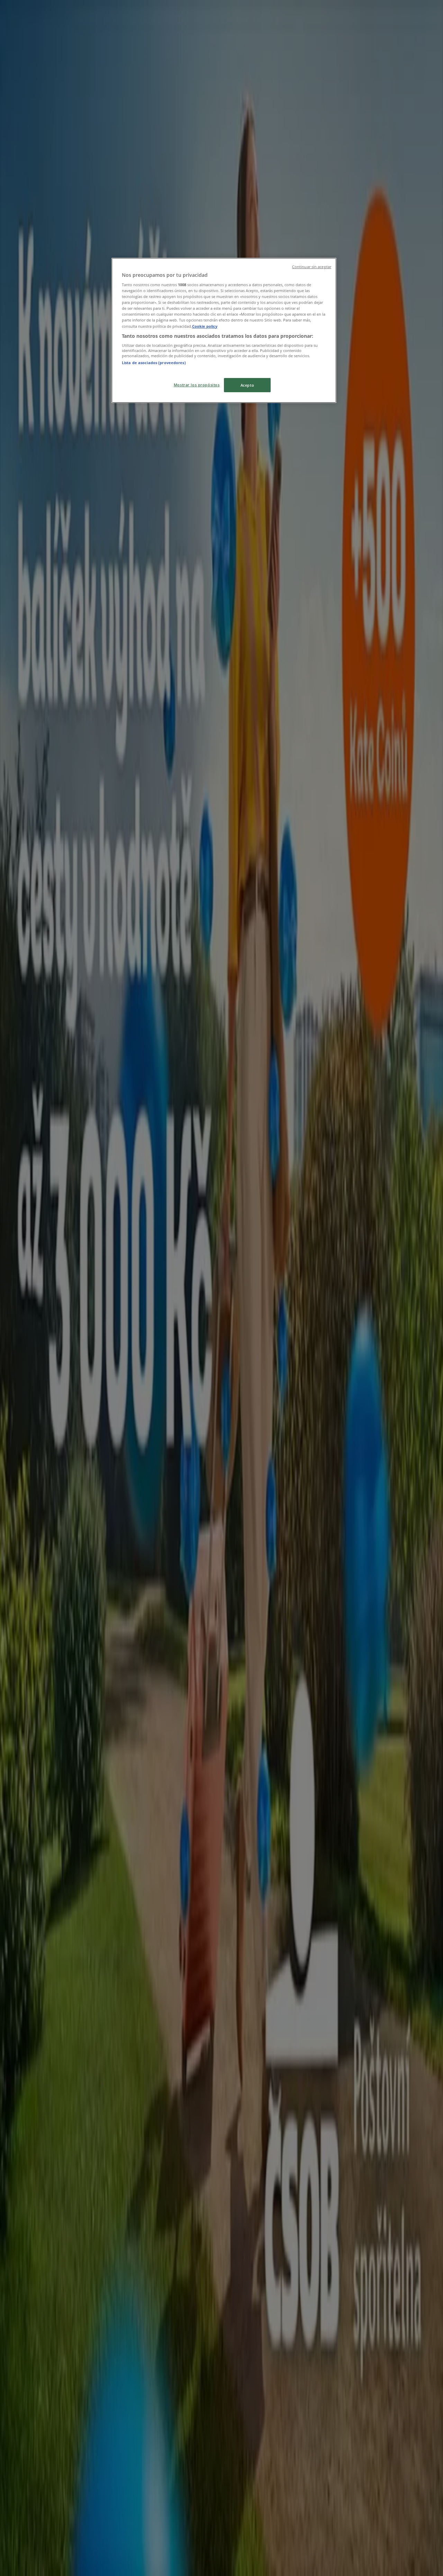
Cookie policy (205, 326)
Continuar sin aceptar (312, 267)
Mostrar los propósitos (197, 385)
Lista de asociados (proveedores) (154, 363)
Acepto (247, 385)
